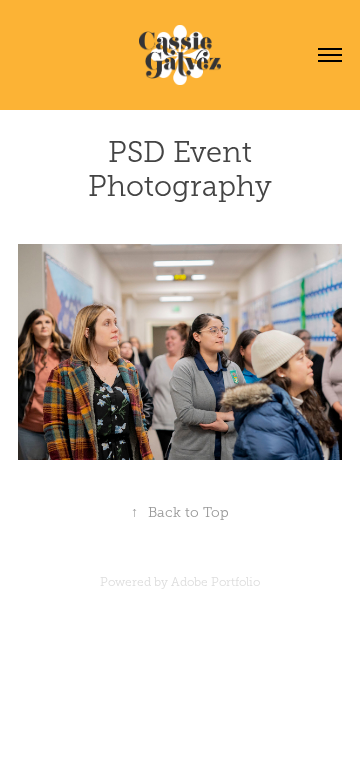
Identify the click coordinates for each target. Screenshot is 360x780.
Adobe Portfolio (215, 582)
